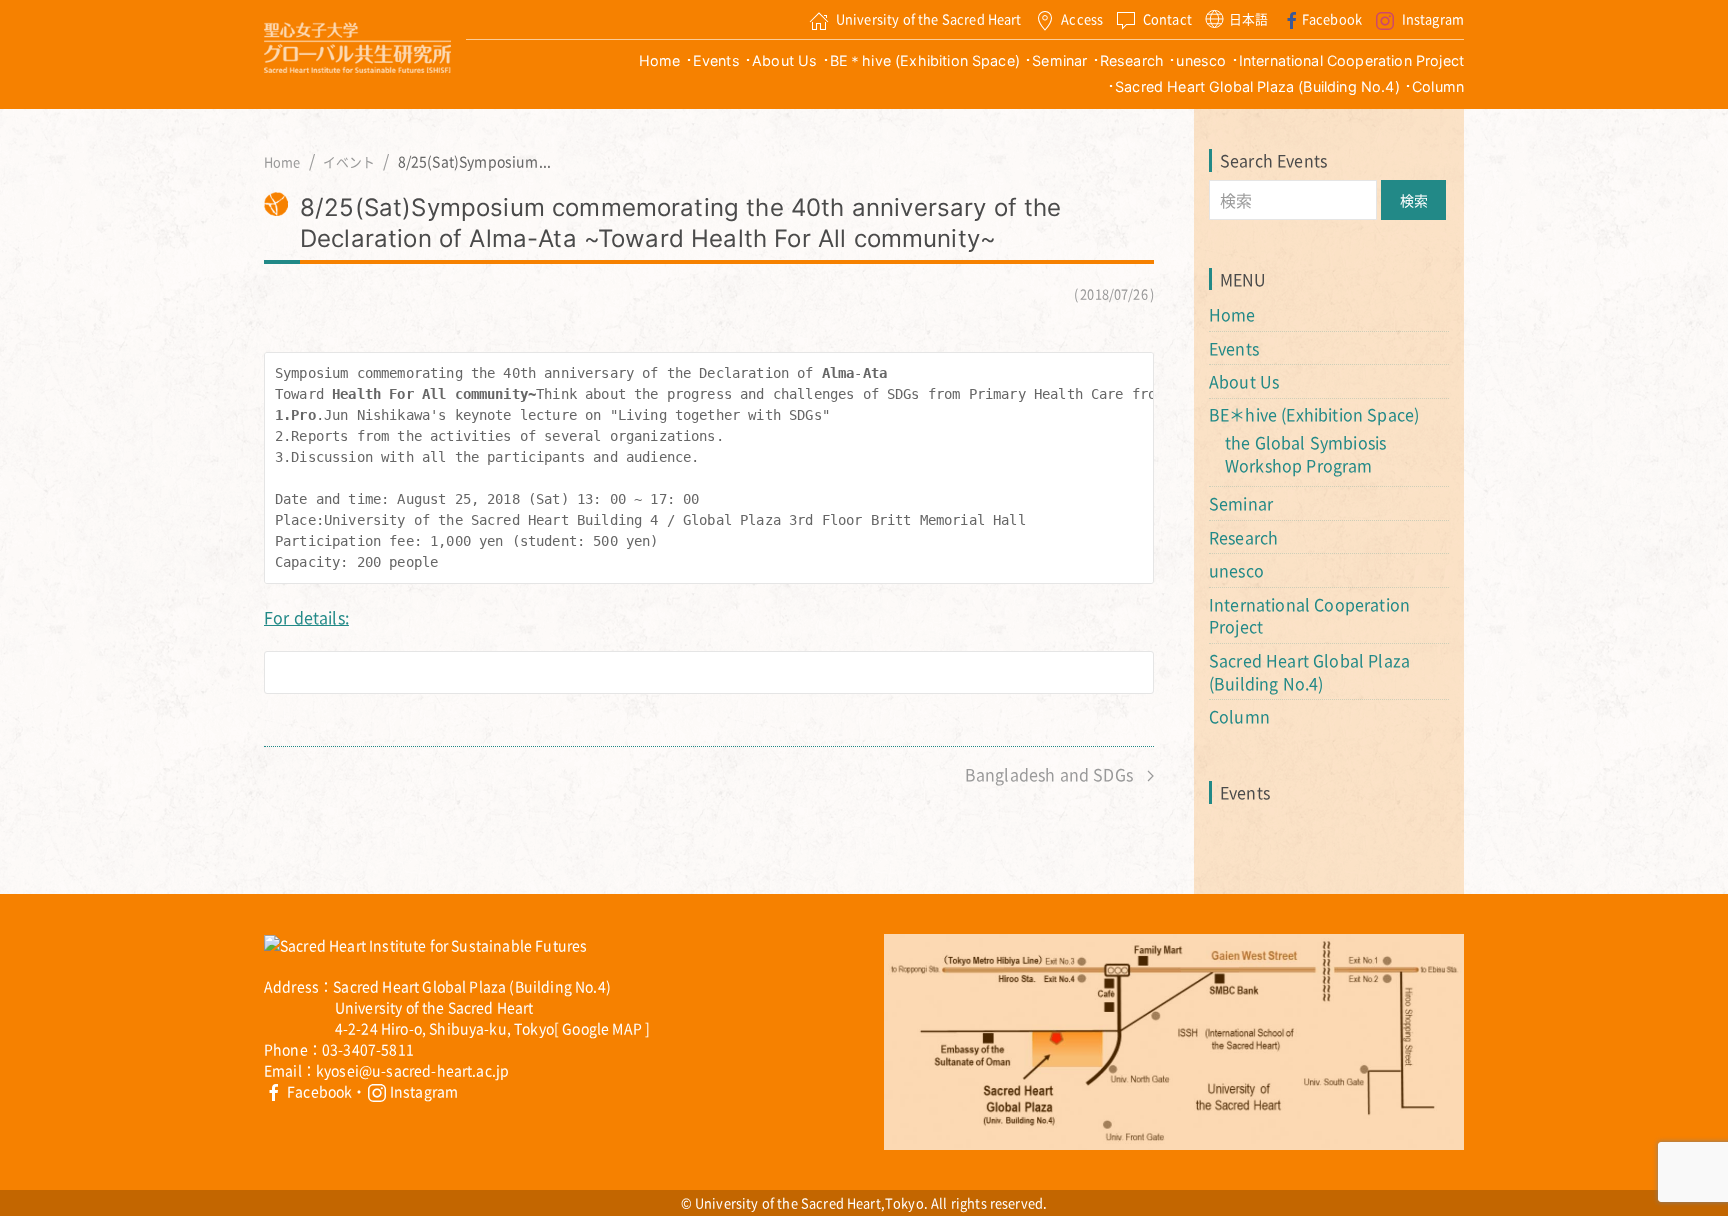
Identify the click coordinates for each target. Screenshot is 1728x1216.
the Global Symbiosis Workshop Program (1305, 453)
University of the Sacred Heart (929, 18)
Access (1082, 18)
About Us (784, 60)
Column (1438, 86)
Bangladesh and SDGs (1051, 774)
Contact (1167, 18)
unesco (1201, 60)
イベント (349, 162)
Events (716, 60)
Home (660, 60)
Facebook (1332, 18)
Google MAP (602, 1028)
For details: (306, 617)
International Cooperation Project (1351, 60)
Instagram (1433, 18)
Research (1132, 60)
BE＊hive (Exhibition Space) (925, 60)
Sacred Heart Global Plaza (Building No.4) (1257, 86)
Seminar (1059, 60)
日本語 (1248, 18)
